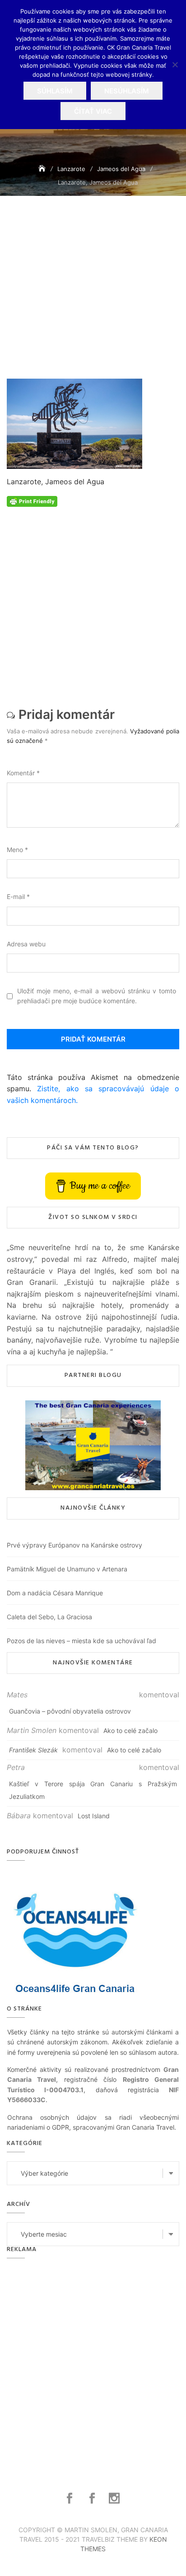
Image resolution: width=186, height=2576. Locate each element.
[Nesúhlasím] (175, 65)
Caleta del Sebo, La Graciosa (49, 1617)
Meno (17, 850)
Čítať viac (93, 111)
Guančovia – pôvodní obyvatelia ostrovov (70, 1711)
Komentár (23, 773)
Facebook (71, 2498)
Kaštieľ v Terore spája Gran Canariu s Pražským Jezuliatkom (93, 1790)
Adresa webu (26, 944)
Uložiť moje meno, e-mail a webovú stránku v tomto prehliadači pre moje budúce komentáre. (97, 996)
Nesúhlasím (127, 91)
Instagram (115, 2498)
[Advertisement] (93, 299)
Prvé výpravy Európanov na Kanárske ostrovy (74, 1545)
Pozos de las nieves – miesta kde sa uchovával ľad (81, 1641)
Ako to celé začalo (130, 1730)
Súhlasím (55, 91)
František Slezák (33, 1750)
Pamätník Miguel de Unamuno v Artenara (67, 1569)
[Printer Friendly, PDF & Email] (32, 501)
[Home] (43, 169)
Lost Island (94, 1816)
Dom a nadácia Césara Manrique (55, 1593)
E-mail (18, 897)
